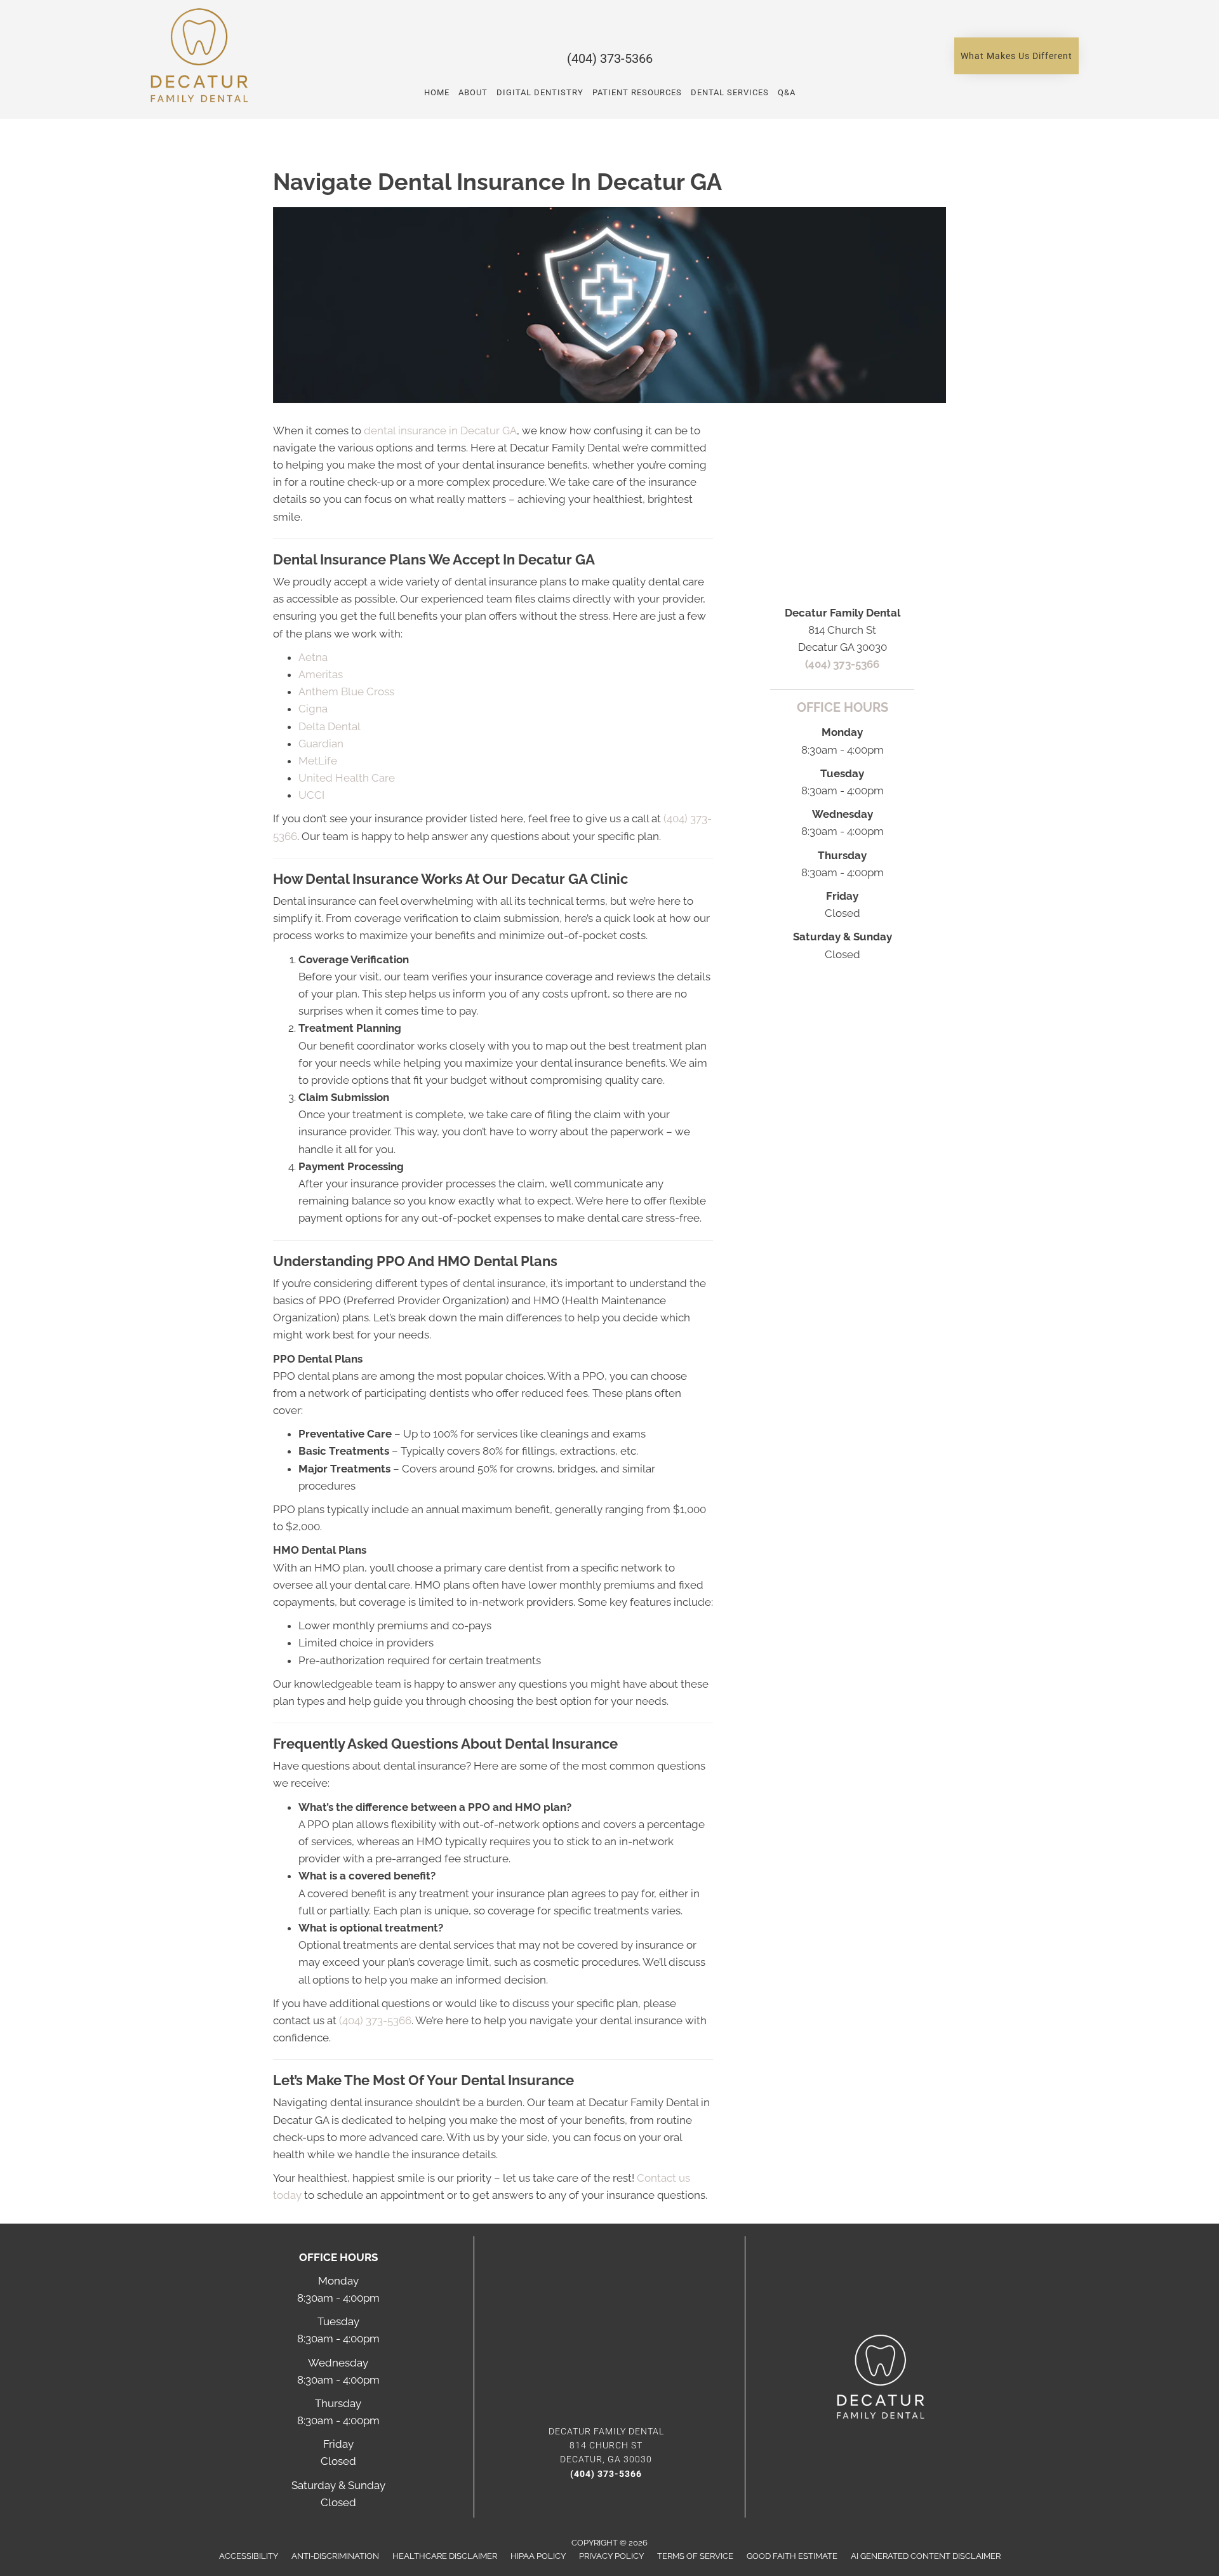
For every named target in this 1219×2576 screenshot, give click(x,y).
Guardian (321, 744)
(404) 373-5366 (610, 58)
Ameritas (321, 674)
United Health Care (347, 778)
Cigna (313, 709)
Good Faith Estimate (792, 2556)
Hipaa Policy (538, 2556)
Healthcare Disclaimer (445, 2556)
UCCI (311, 795)
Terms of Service (695, 2556)
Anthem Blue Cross (346, 691)
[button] (1016, 56)
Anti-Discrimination (335, 2556)
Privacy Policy (611, 2556)
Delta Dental (330, 726)
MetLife (318, 761)
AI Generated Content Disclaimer (926, 2556)
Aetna (313, 657)
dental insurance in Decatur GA (440, 430)
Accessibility (249, 2556)
